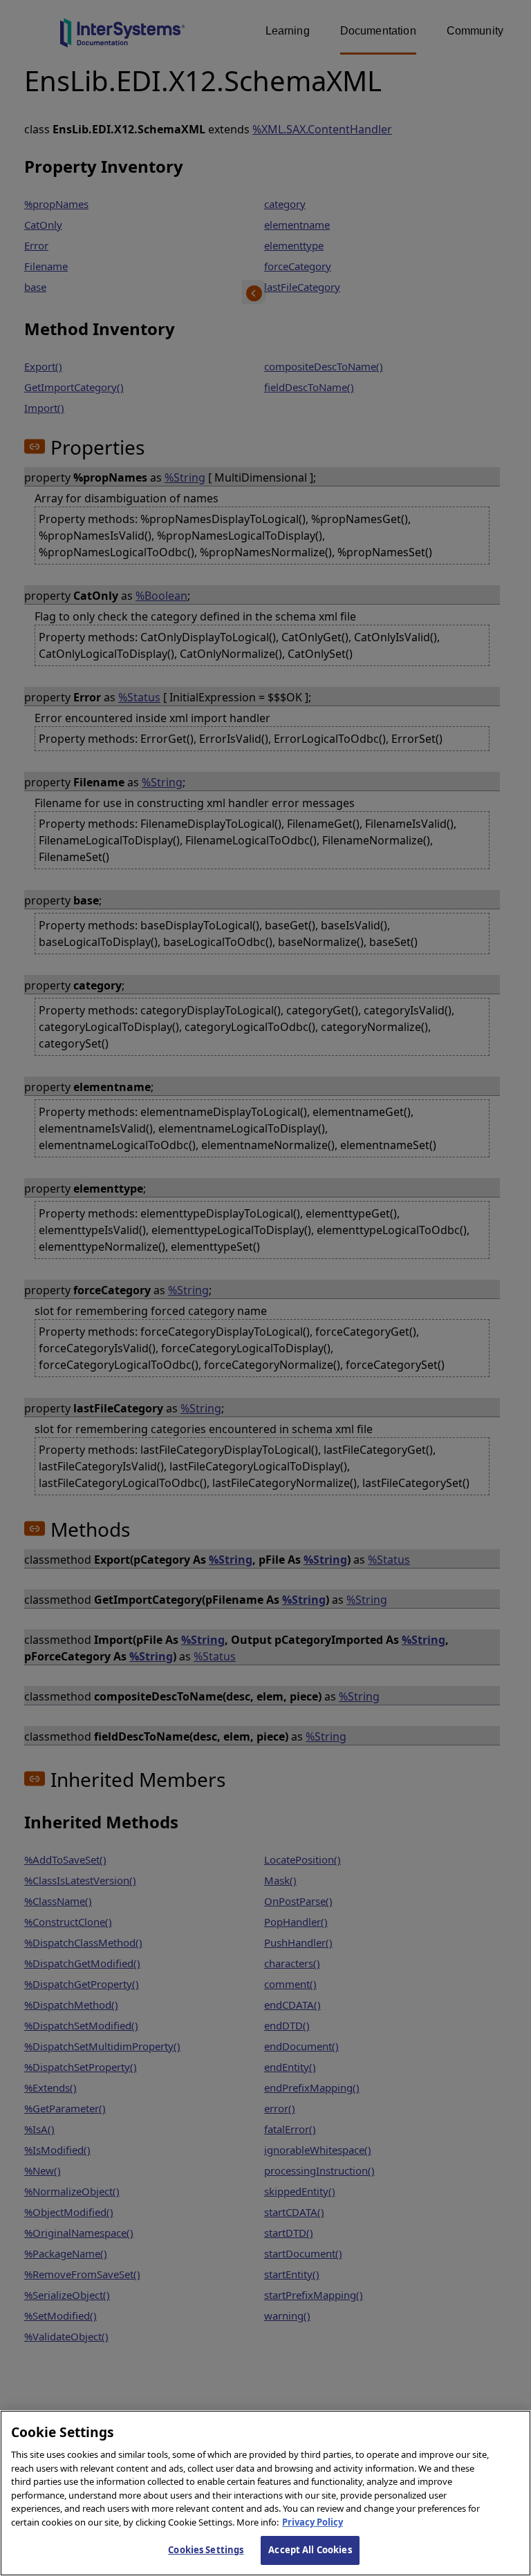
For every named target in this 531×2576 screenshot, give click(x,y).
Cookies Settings (206, 2550)
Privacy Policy (313, 2522)
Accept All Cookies (310, 2550)
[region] (265, 2493)
